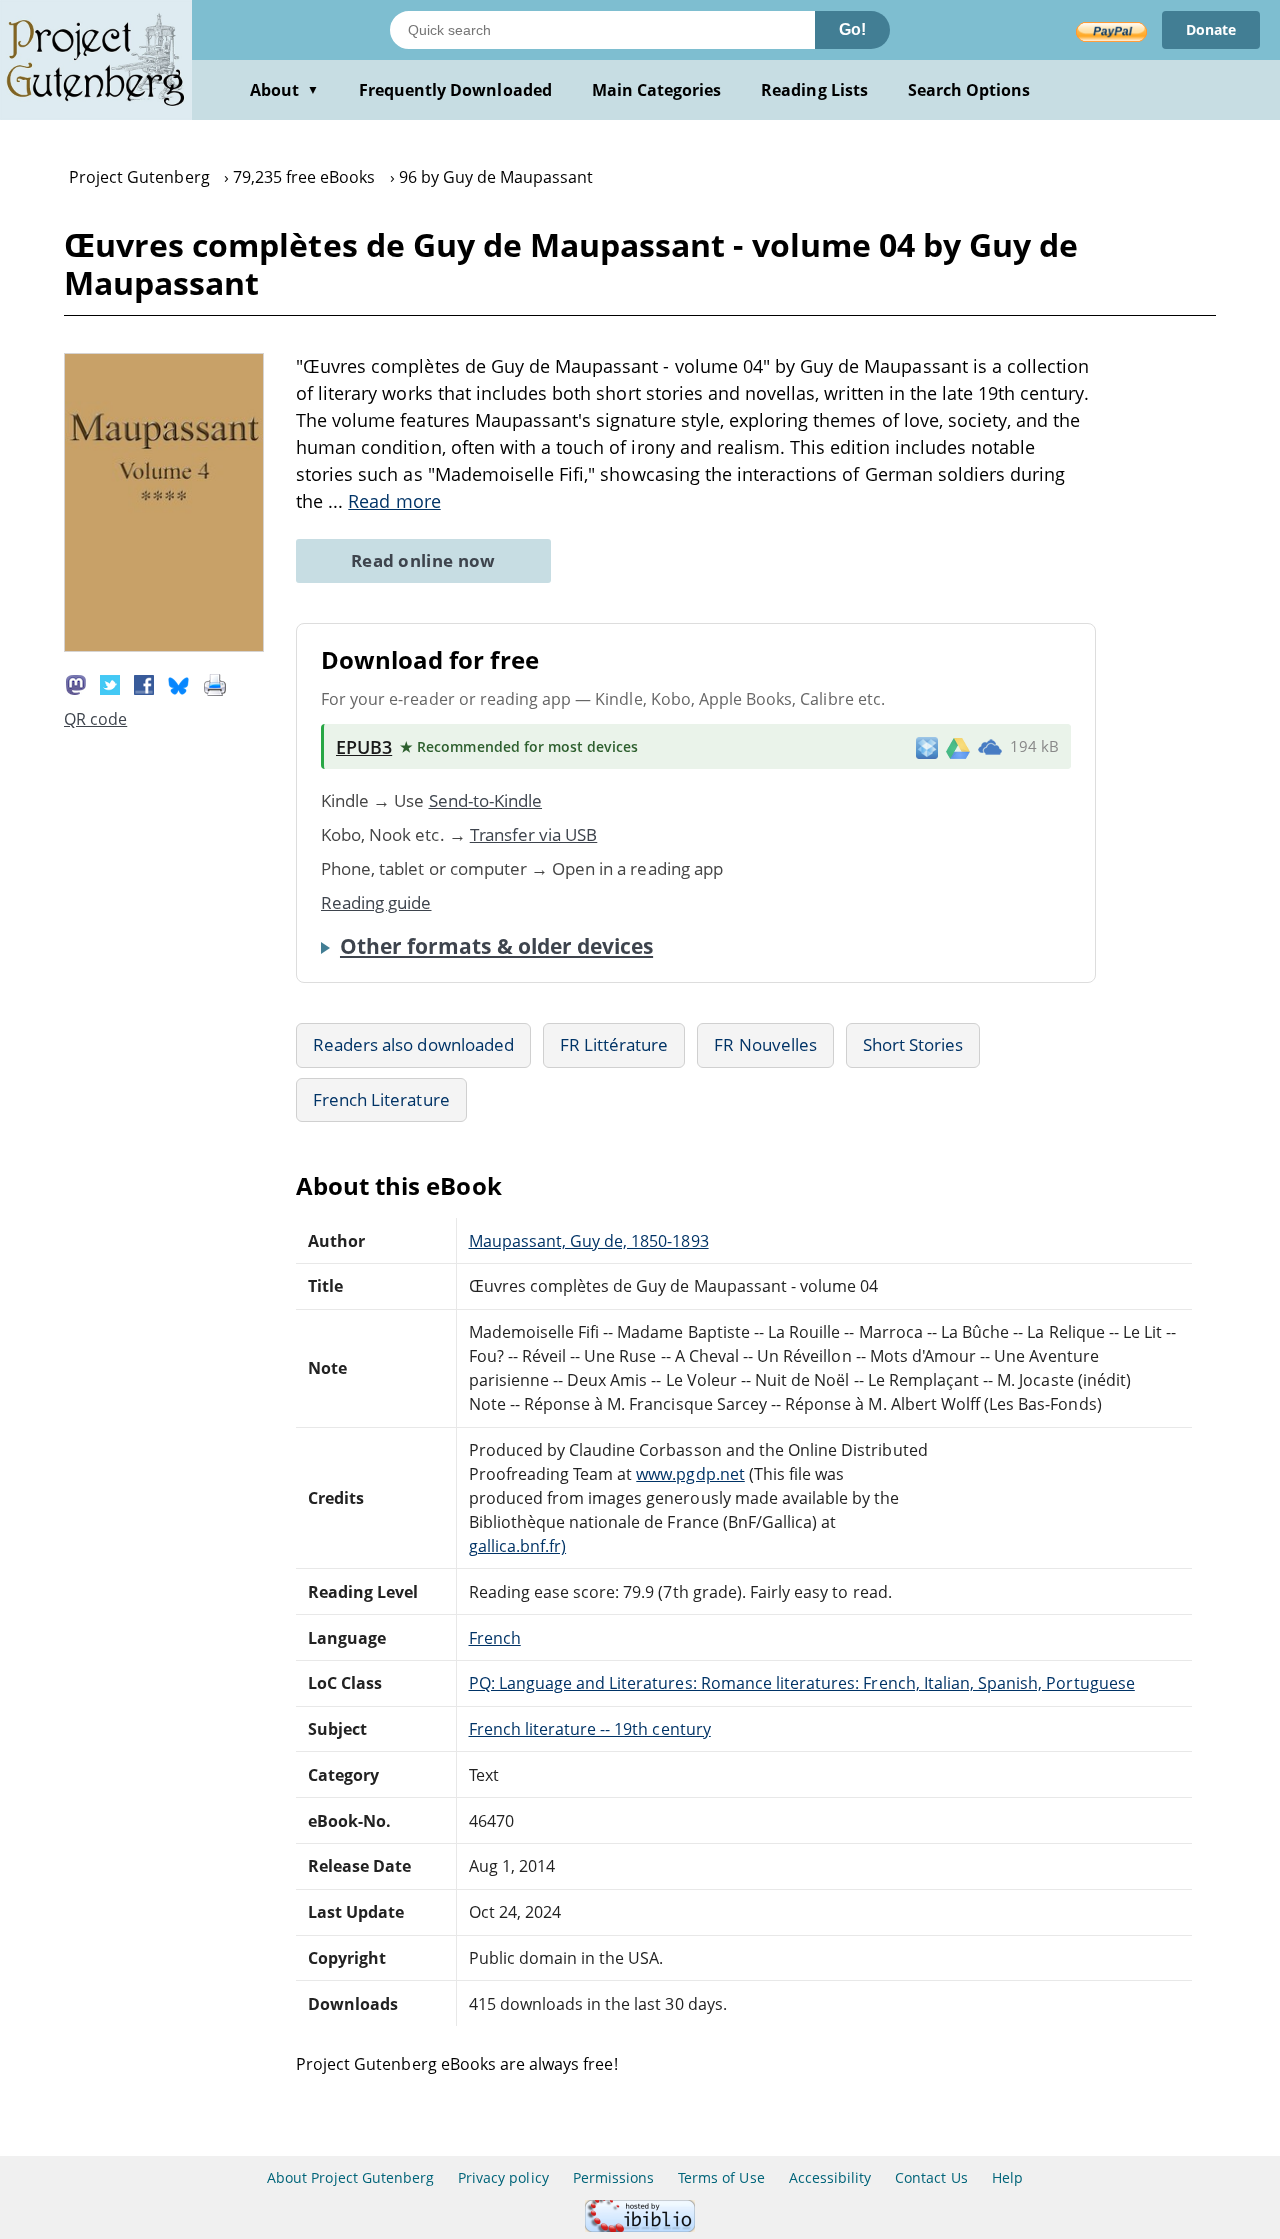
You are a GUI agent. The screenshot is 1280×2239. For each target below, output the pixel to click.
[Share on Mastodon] (76, 683)
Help (1007, 2177)
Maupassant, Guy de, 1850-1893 (589, 1241)
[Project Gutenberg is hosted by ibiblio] (640, 2226)
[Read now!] (164, 646)
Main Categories (657, 90)
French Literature (381, 1099)
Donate (1211, 29)
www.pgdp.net (690, 1474)
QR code (95, 719)
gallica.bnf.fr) (518, 1546)
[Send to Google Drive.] (958, 747)
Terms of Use (721, 2177)
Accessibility (830, 2177)
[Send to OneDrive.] (990, 747)
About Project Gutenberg (350, 2177)
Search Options (969, 90)
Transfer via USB (534, 834)
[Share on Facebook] (144, 683)
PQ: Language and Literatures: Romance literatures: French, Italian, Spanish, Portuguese (802, 1683)
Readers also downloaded (413, 1044)
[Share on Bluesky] (179, 683)
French (495, 1638)
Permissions (613, 2177)
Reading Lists (814, 90)
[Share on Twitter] (110, 683)
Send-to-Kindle (486, 800)
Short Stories (913, 1044)
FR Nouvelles (765, 1044)
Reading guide (376, 902)
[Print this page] (215, 683)
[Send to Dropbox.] (927, 746)
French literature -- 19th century (590, 1729)
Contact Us (931, 2177)
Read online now (423, 560)
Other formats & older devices (496, 946)
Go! (852, 29)
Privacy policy (503, 2177)
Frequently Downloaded (455, 90)
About (284, 90)
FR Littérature (614, 1044)
